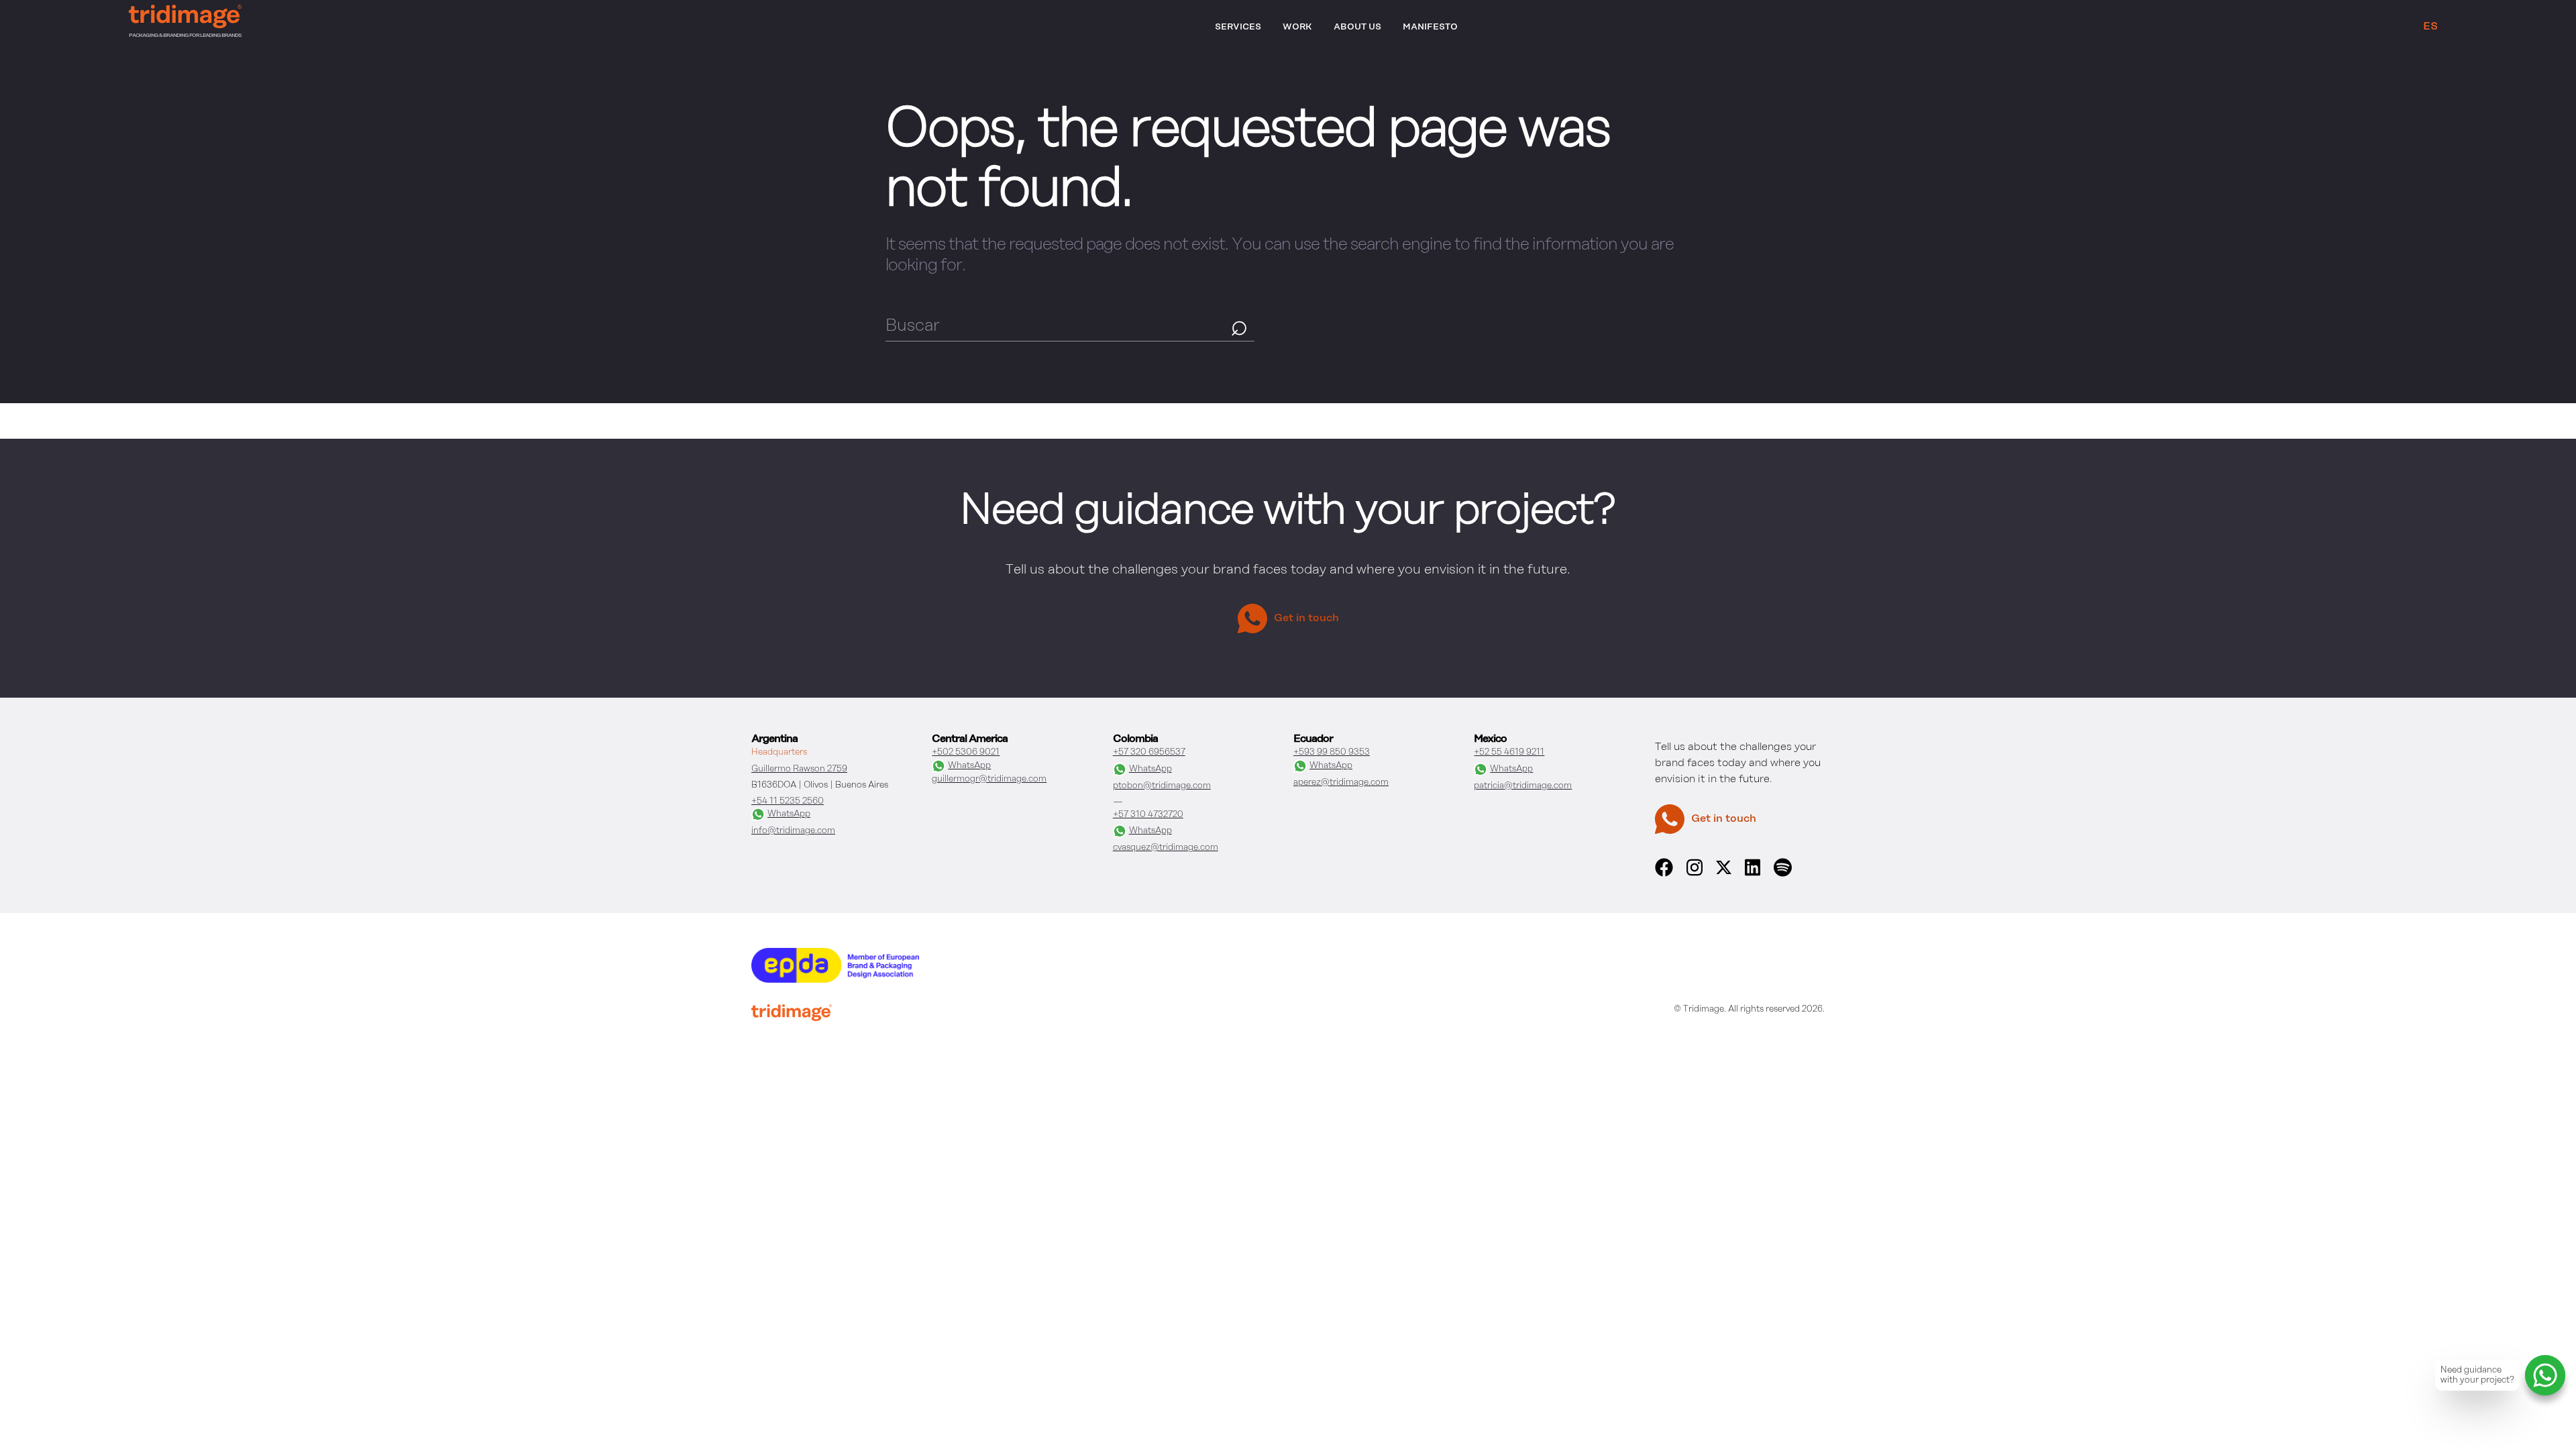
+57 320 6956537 (1149, 752)
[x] (1724, 871)
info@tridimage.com (793, 831)
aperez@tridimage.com (1341, 783)
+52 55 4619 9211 (1509, 752)
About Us (1357, 27)
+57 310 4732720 (1148, 815)
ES (2430, 27)
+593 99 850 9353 (1332, 752)
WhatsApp (789, 814)
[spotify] (1782, 874)
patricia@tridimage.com (1523, 786)
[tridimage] (792, 1014)
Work (1297, 27)
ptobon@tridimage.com (1162, 786)
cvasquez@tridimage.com (1166, 848)
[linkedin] (1753, 874)
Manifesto (1430, 27)
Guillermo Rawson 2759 (799, 769)
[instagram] (1695, 874)
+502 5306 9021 (966, 752)
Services (1238, 27)
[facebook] (1664, 874)
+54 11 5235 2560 (788, 801)
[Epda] (835, 980)
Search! (1239, 326)
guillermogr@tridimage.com (989, 779)
